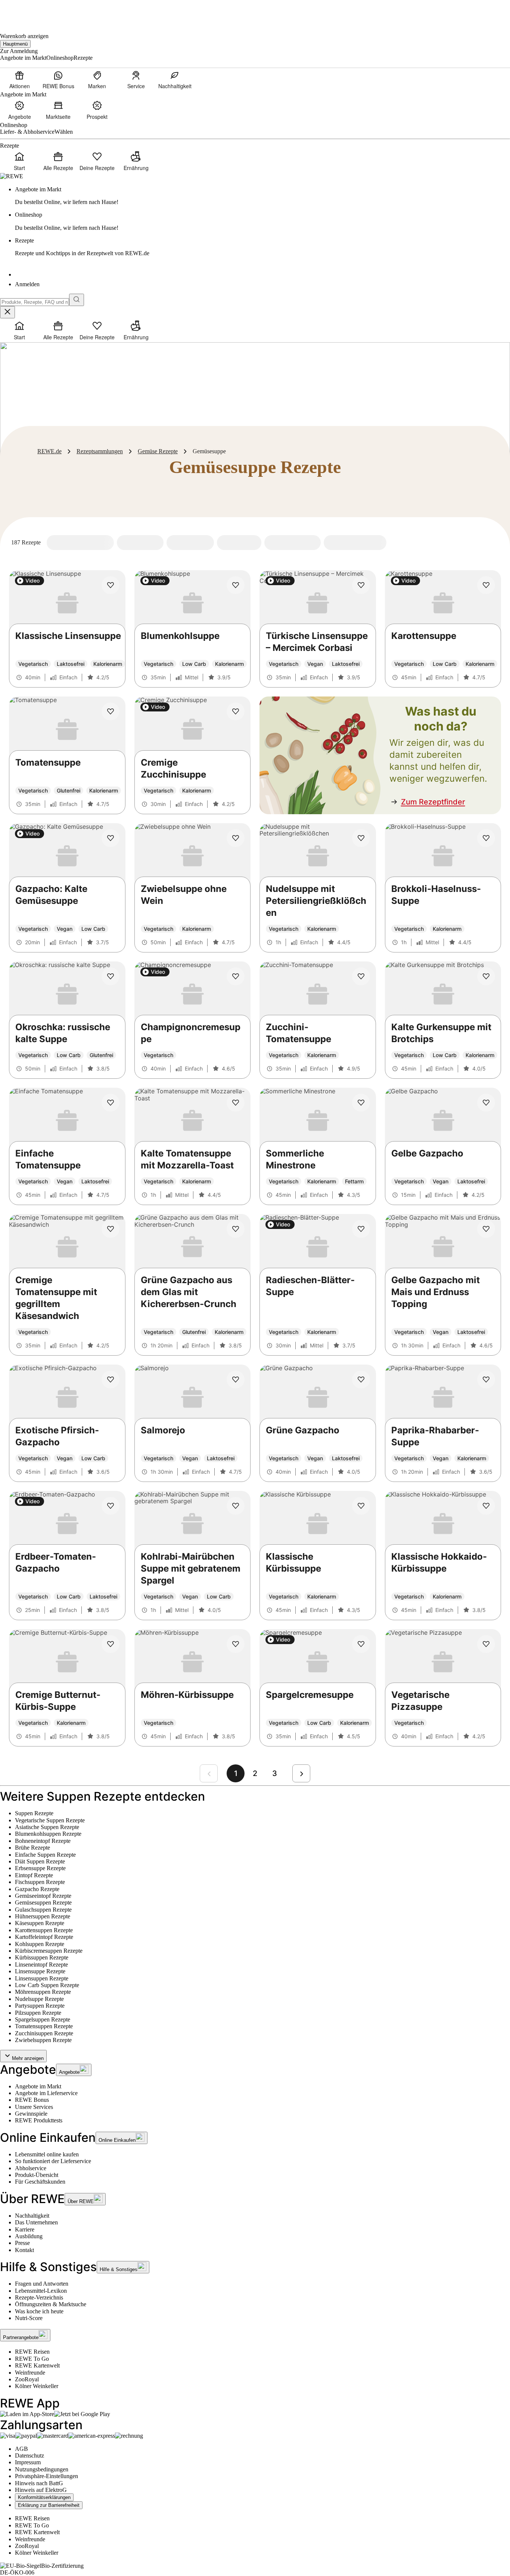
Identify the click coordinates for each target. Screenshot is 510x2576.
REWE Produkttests (39, 2120)
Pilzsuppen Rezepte (38, 2013)
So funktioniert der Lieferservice (53, 2161)
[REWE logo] (12, 176)
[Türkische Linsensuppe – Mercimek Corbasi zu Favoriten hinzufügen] (361, 585)
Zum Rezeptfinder (433, 802)
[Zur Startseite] (25, 11)
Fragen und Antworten (42, 2284)
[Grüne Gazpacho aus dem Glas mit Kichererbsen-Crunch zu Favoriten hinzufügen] (236, 1229)
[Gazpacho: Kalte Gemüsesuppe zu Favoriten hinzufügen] (111, 838)
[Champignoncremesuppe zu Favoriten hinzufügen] (236, 976)
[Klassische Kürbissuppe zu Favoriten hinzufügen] (361, 1506)
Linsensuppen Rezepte (42, 1978)
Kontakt (24, 2250)
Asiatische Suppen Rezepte (47, 1827)
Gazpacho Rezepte (37, 1889)
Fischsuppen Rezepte (40, 1882)
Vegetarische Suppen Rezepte (50, 1820)
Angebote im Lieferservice (46, 2093)
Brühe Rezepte (32, 1848)
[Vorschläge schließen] (7, 312)
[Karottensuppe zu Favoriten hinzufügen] (486, 585)
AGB (21, 2449)
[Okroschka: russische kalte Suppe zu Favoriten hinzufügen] (111, 976)
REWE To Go (32, 2359)
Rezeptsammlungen (100, 451)
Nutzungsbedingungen (42, 2469)
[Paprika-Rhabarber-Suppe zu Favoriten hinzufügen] (486, 1380)
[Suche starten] (77, 300)
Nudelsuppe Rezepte (39, 1999)
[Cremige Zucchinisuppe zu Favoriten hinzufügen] (236, 711)
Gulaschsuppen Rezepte (43, 1910)
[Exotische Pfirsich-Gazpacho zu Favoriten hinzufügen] (111, 1380)
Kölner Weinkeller (37, 2386)
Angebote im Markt (38, 2086)
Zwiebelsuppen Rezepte (43, 2040)
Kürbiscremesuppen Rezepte (49, 1951)
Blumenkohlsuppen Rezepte (48, 1834)
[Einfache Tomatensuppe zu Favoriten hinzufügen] (111, 1103)
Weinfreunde (30, 2373)
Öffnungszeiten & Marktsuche (51, 2304)
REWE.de (49, 451)
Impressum (28, 2462)
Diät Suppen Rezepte (40, 1861)
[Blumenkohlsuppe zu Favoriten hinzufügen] (236, 585)
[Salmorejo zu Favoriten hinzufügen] (236, 1380)
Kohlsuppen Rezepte (40, 1944)
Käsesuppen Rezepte (40, 1923)
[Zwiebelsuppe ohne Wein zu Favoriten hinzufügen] (236, 838)
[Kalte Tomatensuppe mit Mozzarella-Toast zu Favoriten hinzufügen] (236, 1103)
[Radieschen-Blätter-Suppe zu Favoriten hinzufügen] (361, 1229)
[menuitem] (19, 80)
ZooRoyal (27, 2379)
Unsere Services (34, 2107)
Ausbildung (29, 2236)
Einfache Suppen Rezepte (45, 1855)
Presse (22, 2243)
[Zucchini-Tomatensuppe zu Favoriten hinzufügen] (361, 976)
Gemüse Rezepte (158, 451)
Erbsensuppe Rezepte (40, 1868)
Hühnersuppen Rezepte (43, 1916)
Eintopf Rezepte (34, 1875)
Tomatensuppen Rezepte (44, 2026)
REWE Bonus (32, 2100)
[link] (262, 196)
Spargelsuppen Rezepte (43, 2019)
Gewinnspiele (31, 2114)
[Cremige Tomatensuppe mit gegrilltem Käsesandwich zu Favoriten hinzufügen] (111, 1229)
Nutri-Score (29, 2318)
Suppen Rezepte (34, 1813)
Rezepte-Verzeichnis (39, 2297)
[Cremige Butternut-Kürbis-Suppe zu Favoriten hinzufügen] (111, 1644)
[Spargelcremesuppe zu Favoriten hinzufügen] (361, 1644)
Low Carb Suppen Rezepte (47, 1985)
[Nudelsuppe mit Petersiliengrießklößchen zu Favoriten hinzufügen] (361, 838)
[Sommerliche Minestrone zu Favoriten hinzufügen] (361, 1103)
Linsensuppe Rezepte (40, 1971)
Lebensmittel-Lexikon (41, 2291)
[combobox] (35, 302)
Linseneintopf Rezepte (41, 1965)
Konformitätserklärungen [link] (44, 2497)
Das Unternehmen (36, 2222)
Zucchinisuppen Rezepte (44, 2033)
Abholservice (31, 2168)
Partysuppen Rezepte (40, 2006)
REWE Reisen (32, 2352)
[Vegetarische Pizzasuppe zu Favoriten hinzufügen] (486, 1644)
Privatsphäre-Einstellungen (46, 2476)
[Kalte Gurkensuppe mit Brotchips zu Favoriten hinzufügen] (486, 976)
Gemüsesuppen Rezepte (43, 1902)
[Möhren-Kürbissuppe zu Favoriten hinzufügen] (236, 1644)
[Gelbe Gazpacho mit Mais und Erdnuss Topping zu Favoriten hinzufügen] (486, 1229)
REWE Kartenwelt (37, 2365)
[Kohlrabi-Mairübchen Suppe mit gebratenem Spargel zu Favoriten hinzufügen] (236, 1506)
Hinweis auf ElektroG (41, 2490)
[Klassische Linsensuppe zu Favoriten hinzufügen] (111, 585)
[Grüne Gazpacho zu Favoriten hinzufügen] (361, 1380)
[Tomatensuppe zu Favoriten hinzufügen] (111, 711)
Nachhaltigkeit (32, 2216)
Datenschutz (29, 2455)
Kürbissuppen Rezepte (42, 1957)
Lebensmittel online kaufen (47, 2154)
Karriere (25, 2229)
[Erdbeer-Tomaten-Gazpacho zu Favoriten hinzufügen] (111, 1506)
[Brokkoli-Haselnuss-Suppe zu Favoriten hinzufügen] (486, 838)
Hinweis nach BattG (39, 2483)
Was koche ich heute (39, 2311)
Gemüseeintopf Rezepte (43, 1896)
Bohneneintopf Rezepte (43, 1841)
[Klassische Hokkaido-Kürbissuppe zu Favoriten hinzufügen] (486, 1506)
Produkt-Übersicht (37, 2175)
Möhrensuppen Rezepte (43, 1992)
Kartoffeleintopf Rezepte (44, 1937)
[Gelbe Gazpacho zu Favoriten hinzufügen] (486, 1103)
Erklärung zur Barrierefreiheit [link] (49, 2505)
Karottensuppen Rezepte (44, 1930)
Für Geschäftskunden (40, 2182)
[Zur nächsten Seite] (301, 1773)
